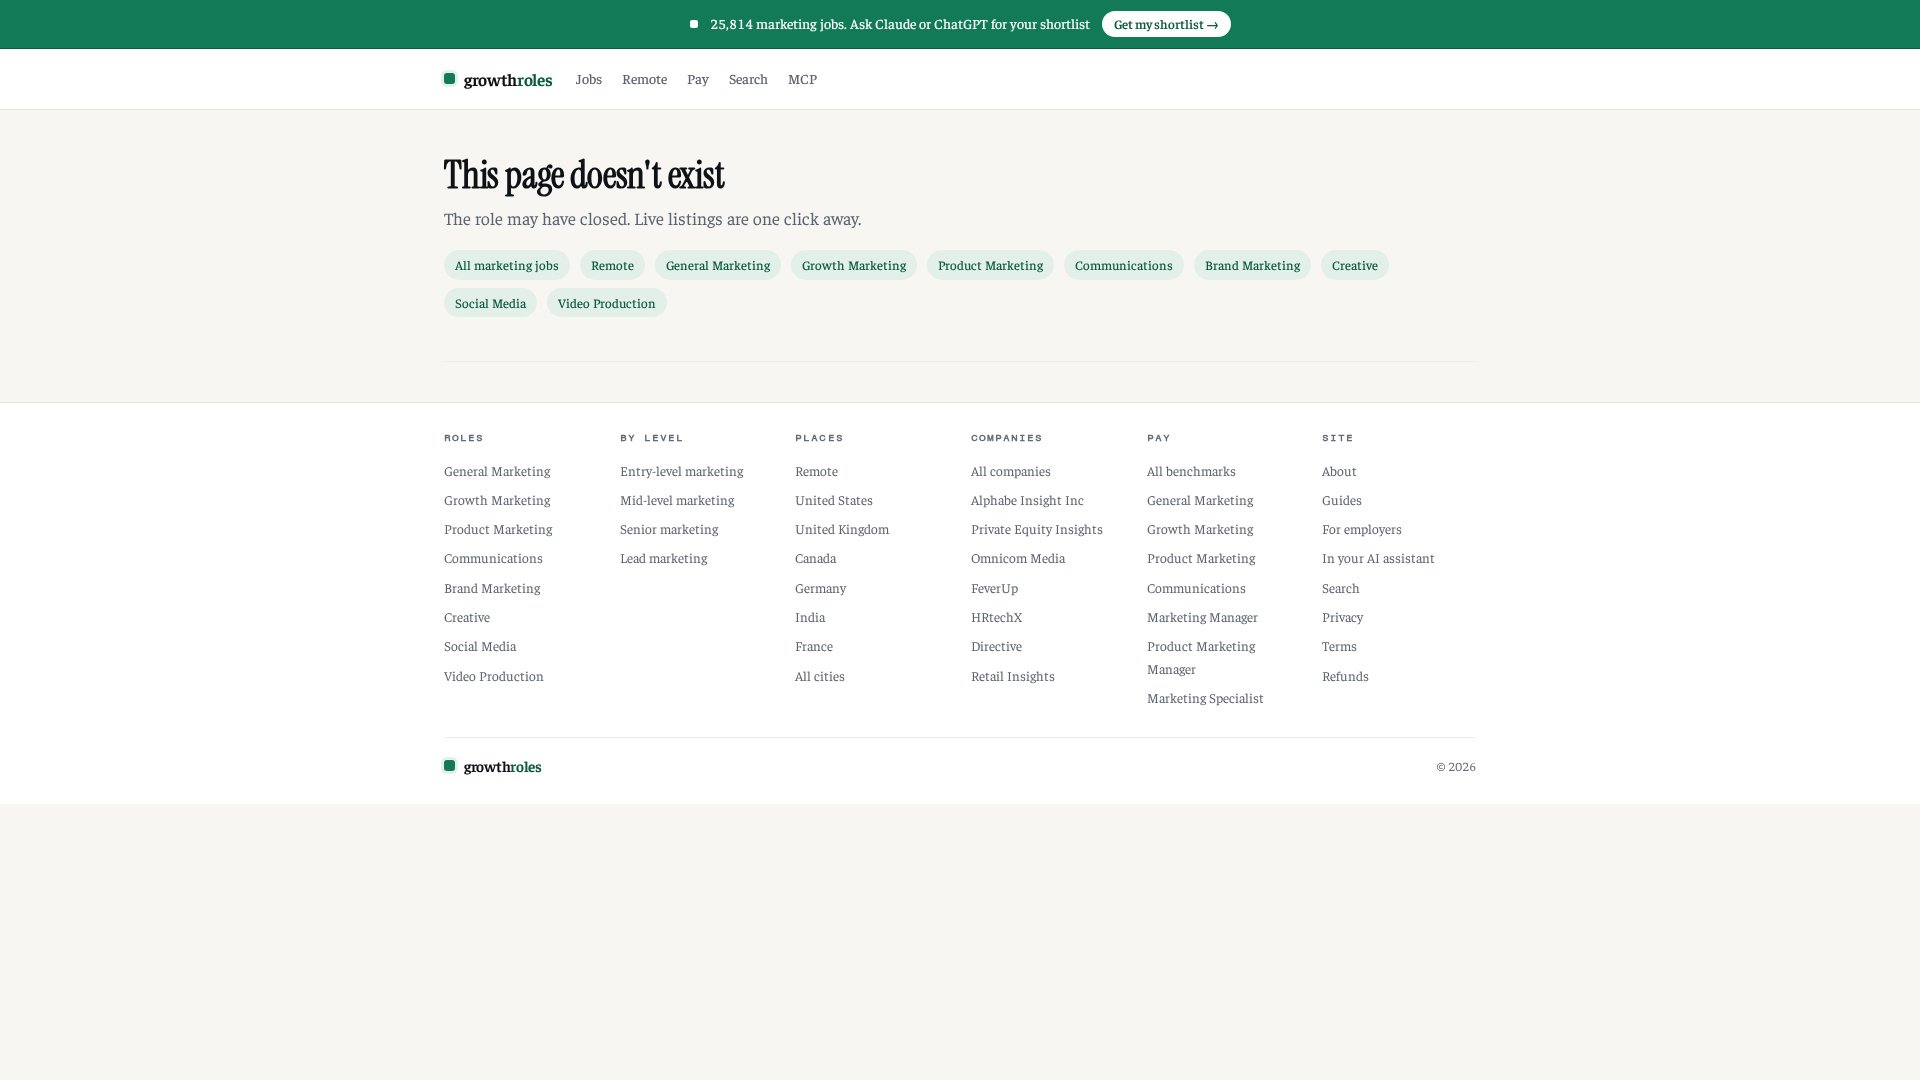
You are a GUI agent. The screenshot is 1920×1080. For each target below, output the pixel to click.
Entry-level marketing (681, 470)
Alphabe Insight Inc (1027, 499)
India (810, 616)
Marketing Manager (1202, 616)
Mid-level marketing (677, 499)
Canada (815, 557)
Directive (996, 645)
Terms (1339, 645)
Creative (1355, 264)
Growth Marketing (854, 264)
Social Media (490, 302)
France (814, 645)
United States (834, 499)
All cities (820, 675)
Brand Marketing (1252, 264)
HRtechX (996, 616)
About (1339, 470)
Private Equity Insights (1037, 528)
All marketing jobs (507, 264)
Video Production (607, 302)
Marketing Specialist (1205, 697)
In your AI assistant (1378, 557)
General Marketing (718, 264)
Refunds (1345, 675)
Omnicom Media (1018, 557)
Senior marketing (669, 528)
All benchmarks (1191, 470)
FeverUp (994, 587)
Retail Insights (1013, 675)
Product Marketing (990, 264)
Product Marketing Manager (1201, 656)
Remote (644, 78)
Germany (820, 587)
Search (748, 78)
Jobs (589, 78)
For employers (1362, 528)
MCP (802, 78)
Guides (1342, 499)
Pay (698, 78)
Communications (1124, 264)
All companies (1011, 470)
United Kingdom (842, 528)
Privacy (1342, 616)
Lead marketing (663, 557)
